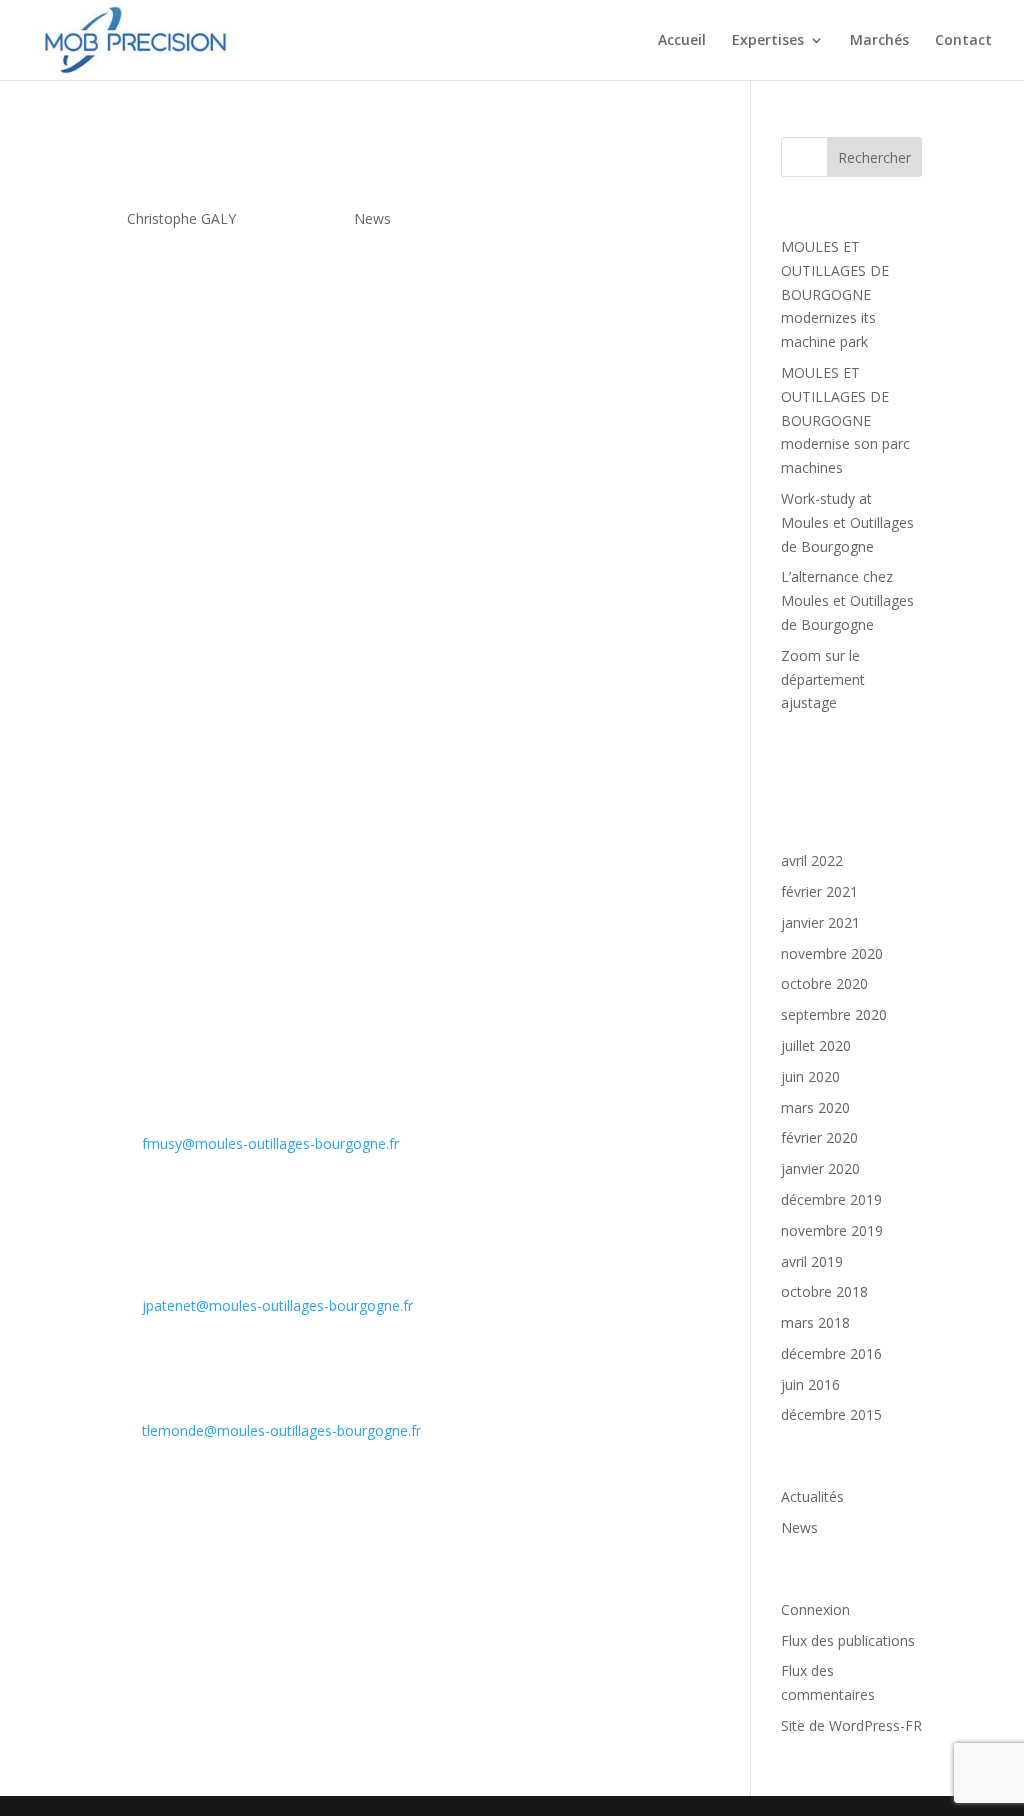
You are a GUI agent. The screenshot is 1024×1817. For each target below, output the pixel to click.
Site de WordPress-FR (851, 1725)
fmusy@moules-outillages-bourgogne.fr (270, 1143)
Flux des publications (848, 1640)
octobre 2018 (824, 1291)
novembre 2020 (832, 953)
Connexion (815, 1609)
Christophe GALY (181, 218)
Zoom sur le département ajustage (823, 679)
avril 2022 (812, 860)
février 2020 (819, 1137)
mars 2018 (815, 1322)
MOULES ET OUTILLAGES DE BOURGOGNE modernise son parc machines (845, 420)
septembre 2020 (834, 1014)
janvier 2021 (820, 922)
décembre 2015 (831, 1414)
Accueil (682, 41)
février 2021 (819, 891)
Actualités (812, 1496)
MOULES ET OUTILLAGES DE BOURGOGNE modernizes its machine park (835, 294)
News (372, 218)
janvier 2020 (820, 1168)
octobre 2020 (824, 983)
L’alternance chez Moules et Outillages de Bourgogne (847, 600)
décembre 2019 (831, 1199)
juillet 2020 (816, 1045)
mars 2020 (815, 1107)
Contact (963, 41)
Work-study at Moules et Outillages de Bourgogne (847, 522)
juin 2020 (810, 1076)
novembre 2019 (832, 1230)
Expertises (768, 41)
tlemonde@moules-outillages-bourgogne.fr (281, 1430)
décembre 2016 (831, 1353)
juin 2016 (810, 1384)
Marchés (879, 41)
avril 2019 (812, 1261)
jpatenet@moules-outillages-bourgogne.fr (277, 1305)
